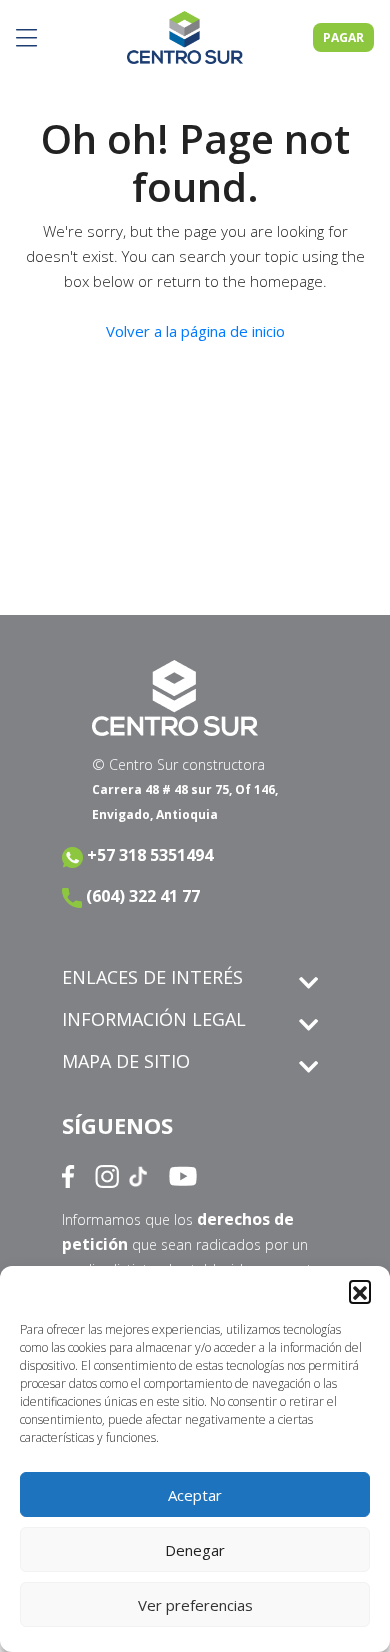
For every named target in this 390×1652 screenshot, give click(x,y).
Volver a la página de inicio (195, 331)
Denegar (195, 1550)
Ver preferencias (195, 1605)
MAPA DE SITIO (126, 1061)
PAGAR (343, 37)
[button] (360, 1291)
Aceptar (195, 1495)
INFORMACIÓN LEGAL (154, 1019)
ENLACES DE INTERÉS (152, 977)
